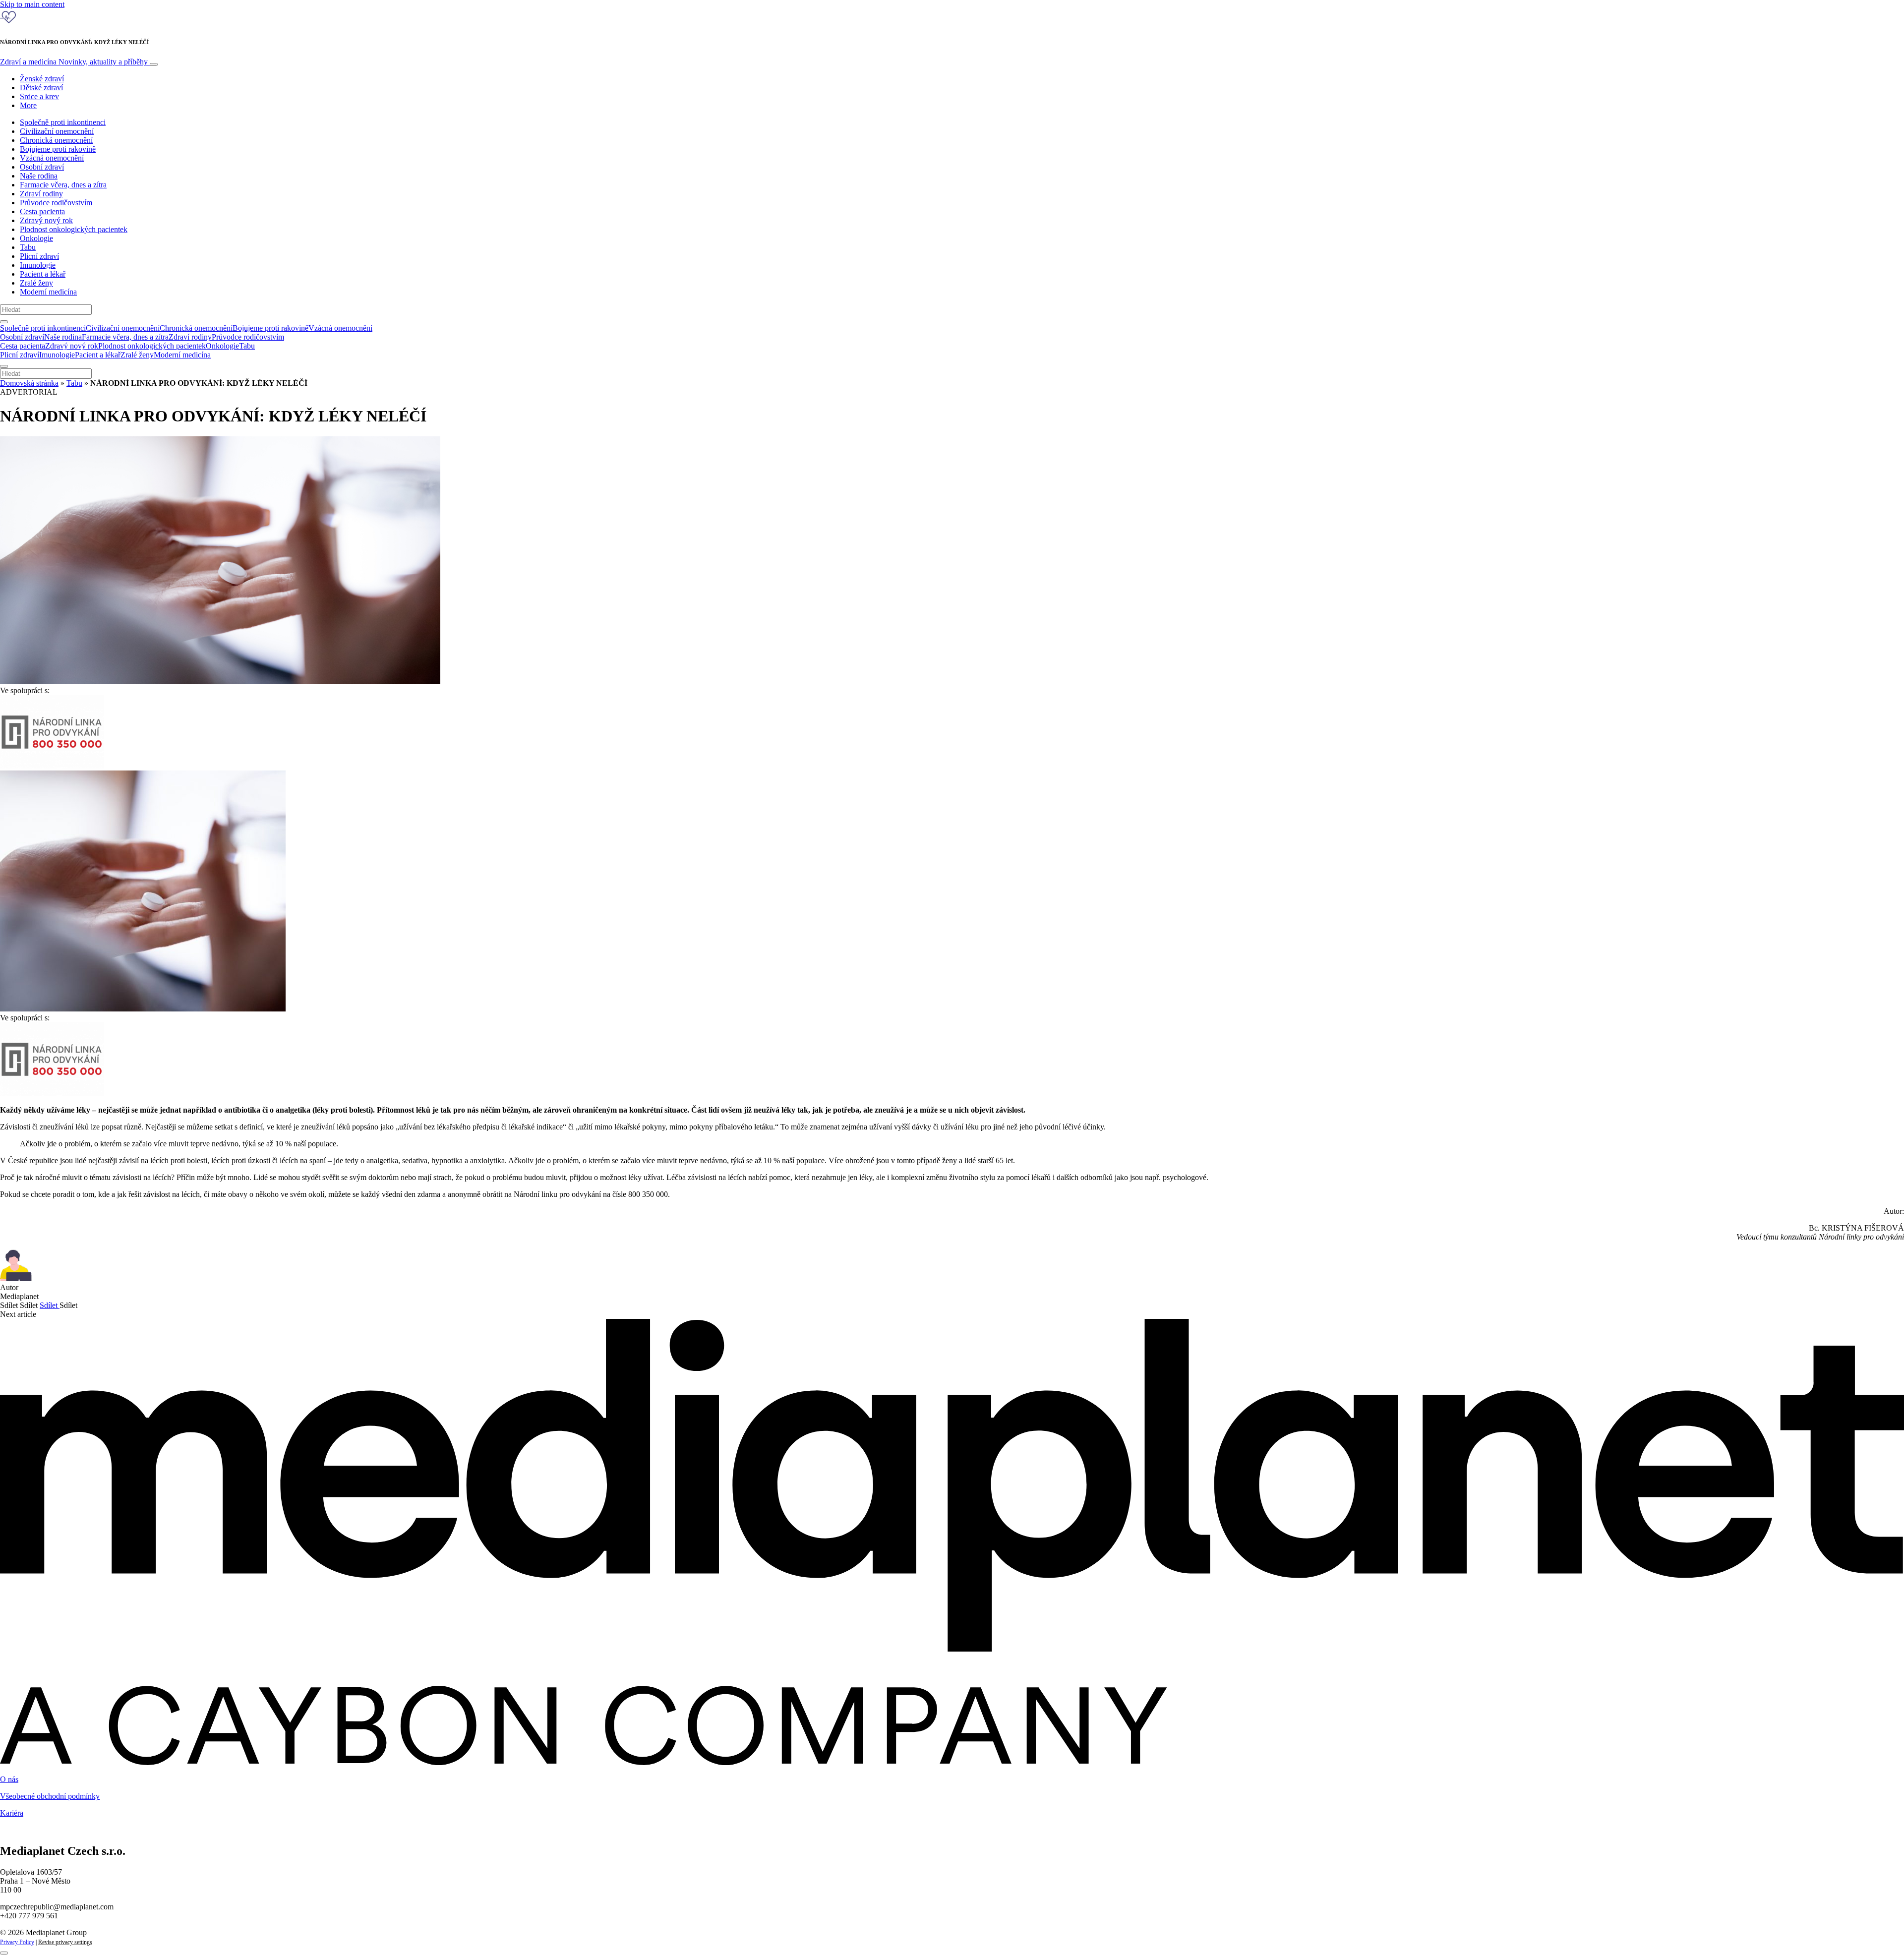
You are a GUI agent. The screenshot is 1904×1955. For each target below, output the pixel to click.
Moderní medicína (48, 292)
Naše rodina (39, 176)
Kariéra (12, 1813)
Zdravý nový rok (46, 220)
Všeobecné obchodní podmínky (50, 1796)
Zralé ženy (36, 283)
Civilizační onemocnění (57, 131)
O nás (9, 1779)
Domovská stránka (29, 383)
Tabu (28, 247)
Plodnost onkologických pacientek (74, 229)
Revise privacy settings (65, 1942)
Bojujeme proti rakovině (58, 149)
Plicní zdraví (39, 256)
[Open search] (4, 322)
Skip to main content (32, 4)
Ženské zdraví (42, 79)
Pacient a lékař (43, 274)
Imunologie (38, 265)
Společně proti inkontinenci (63, 122)
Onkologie (36, 238)
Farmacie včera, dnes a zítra (63, 185)
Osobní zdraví (42, 167)
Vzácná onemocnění (52, 158)
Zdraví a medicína (74, 62)
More (28, 105)
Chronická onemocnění (56, 140)
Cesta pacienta (42, 211)
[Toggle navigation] (154, 64)
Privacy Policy (17, 1942)
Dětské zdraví (41, 88)
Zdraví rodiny (41, 194)
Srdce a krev (39, 96)
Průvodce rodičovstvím (56, 203)
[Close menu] (4, 366)
